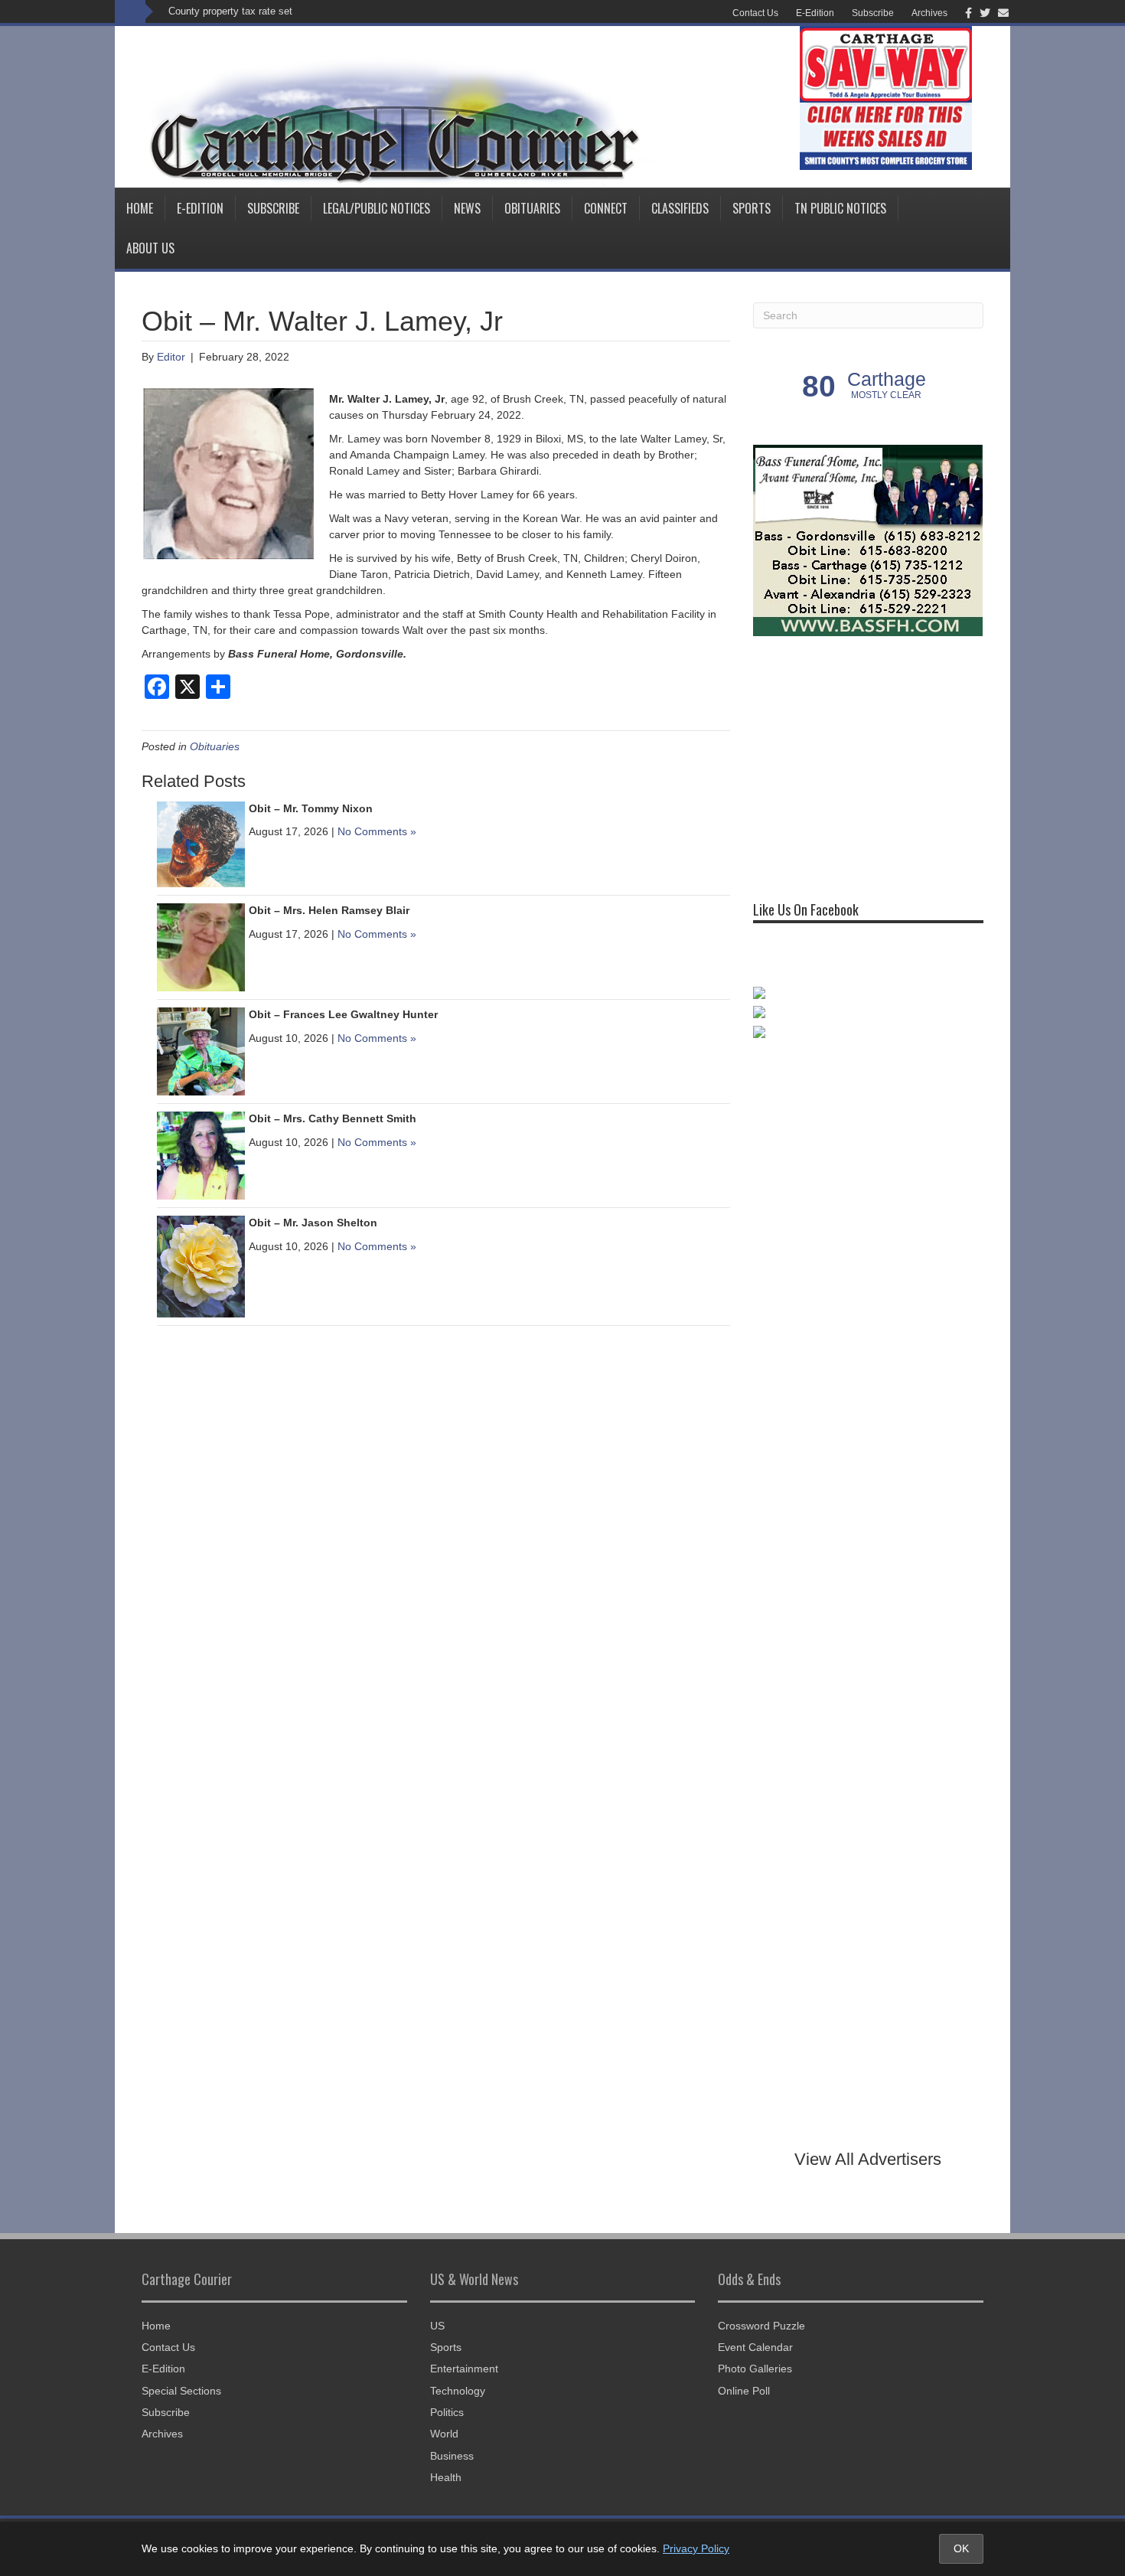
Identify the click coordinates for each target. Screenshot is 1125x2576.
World (444, 2434)
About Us (150, 248)
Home (140, 208)
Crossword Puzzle (761, 2326)
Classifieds (680, 208)
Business (452, 2456)
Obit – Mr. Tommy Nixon (311, 808)
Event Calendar (755, 2347)
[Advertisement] (868, 762)
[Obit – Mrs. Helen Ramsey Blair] (201, 946)
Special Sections (181, 2391)
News (467, 208)
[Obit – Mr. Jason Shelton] (201, 1265)
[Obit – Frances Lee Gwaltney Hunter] (201, 1050)
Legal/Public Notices (377, 208)
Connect (606, 208)
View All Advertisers (868, 2159)
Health (446, 2477)
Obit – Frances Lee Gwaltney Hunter (343, 1014)
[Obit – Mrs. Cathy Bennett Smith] (201, 1154)
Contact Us (755, 13)
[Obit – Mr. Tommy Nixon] (201, 844)
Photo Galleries (755, 2369)
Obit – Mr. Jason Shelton (313, 1223)
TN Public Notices (840, 208)
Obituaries (532, 208)
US (437, 2326)
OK (961, 2548)
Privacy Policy (696, 2548)
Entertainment (464, 2369)
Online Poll (744, 2391)
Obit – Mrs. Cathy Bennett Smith (333, 1118)
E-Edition (815, 13)
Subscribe (873, 13)
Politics (447, 2412)
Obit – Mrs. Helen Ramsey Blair (329, 910)
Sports (752, 208)
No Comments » (377, 831)
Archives (929, 13)
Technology (458, 2391)
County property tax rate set (230, 11)
